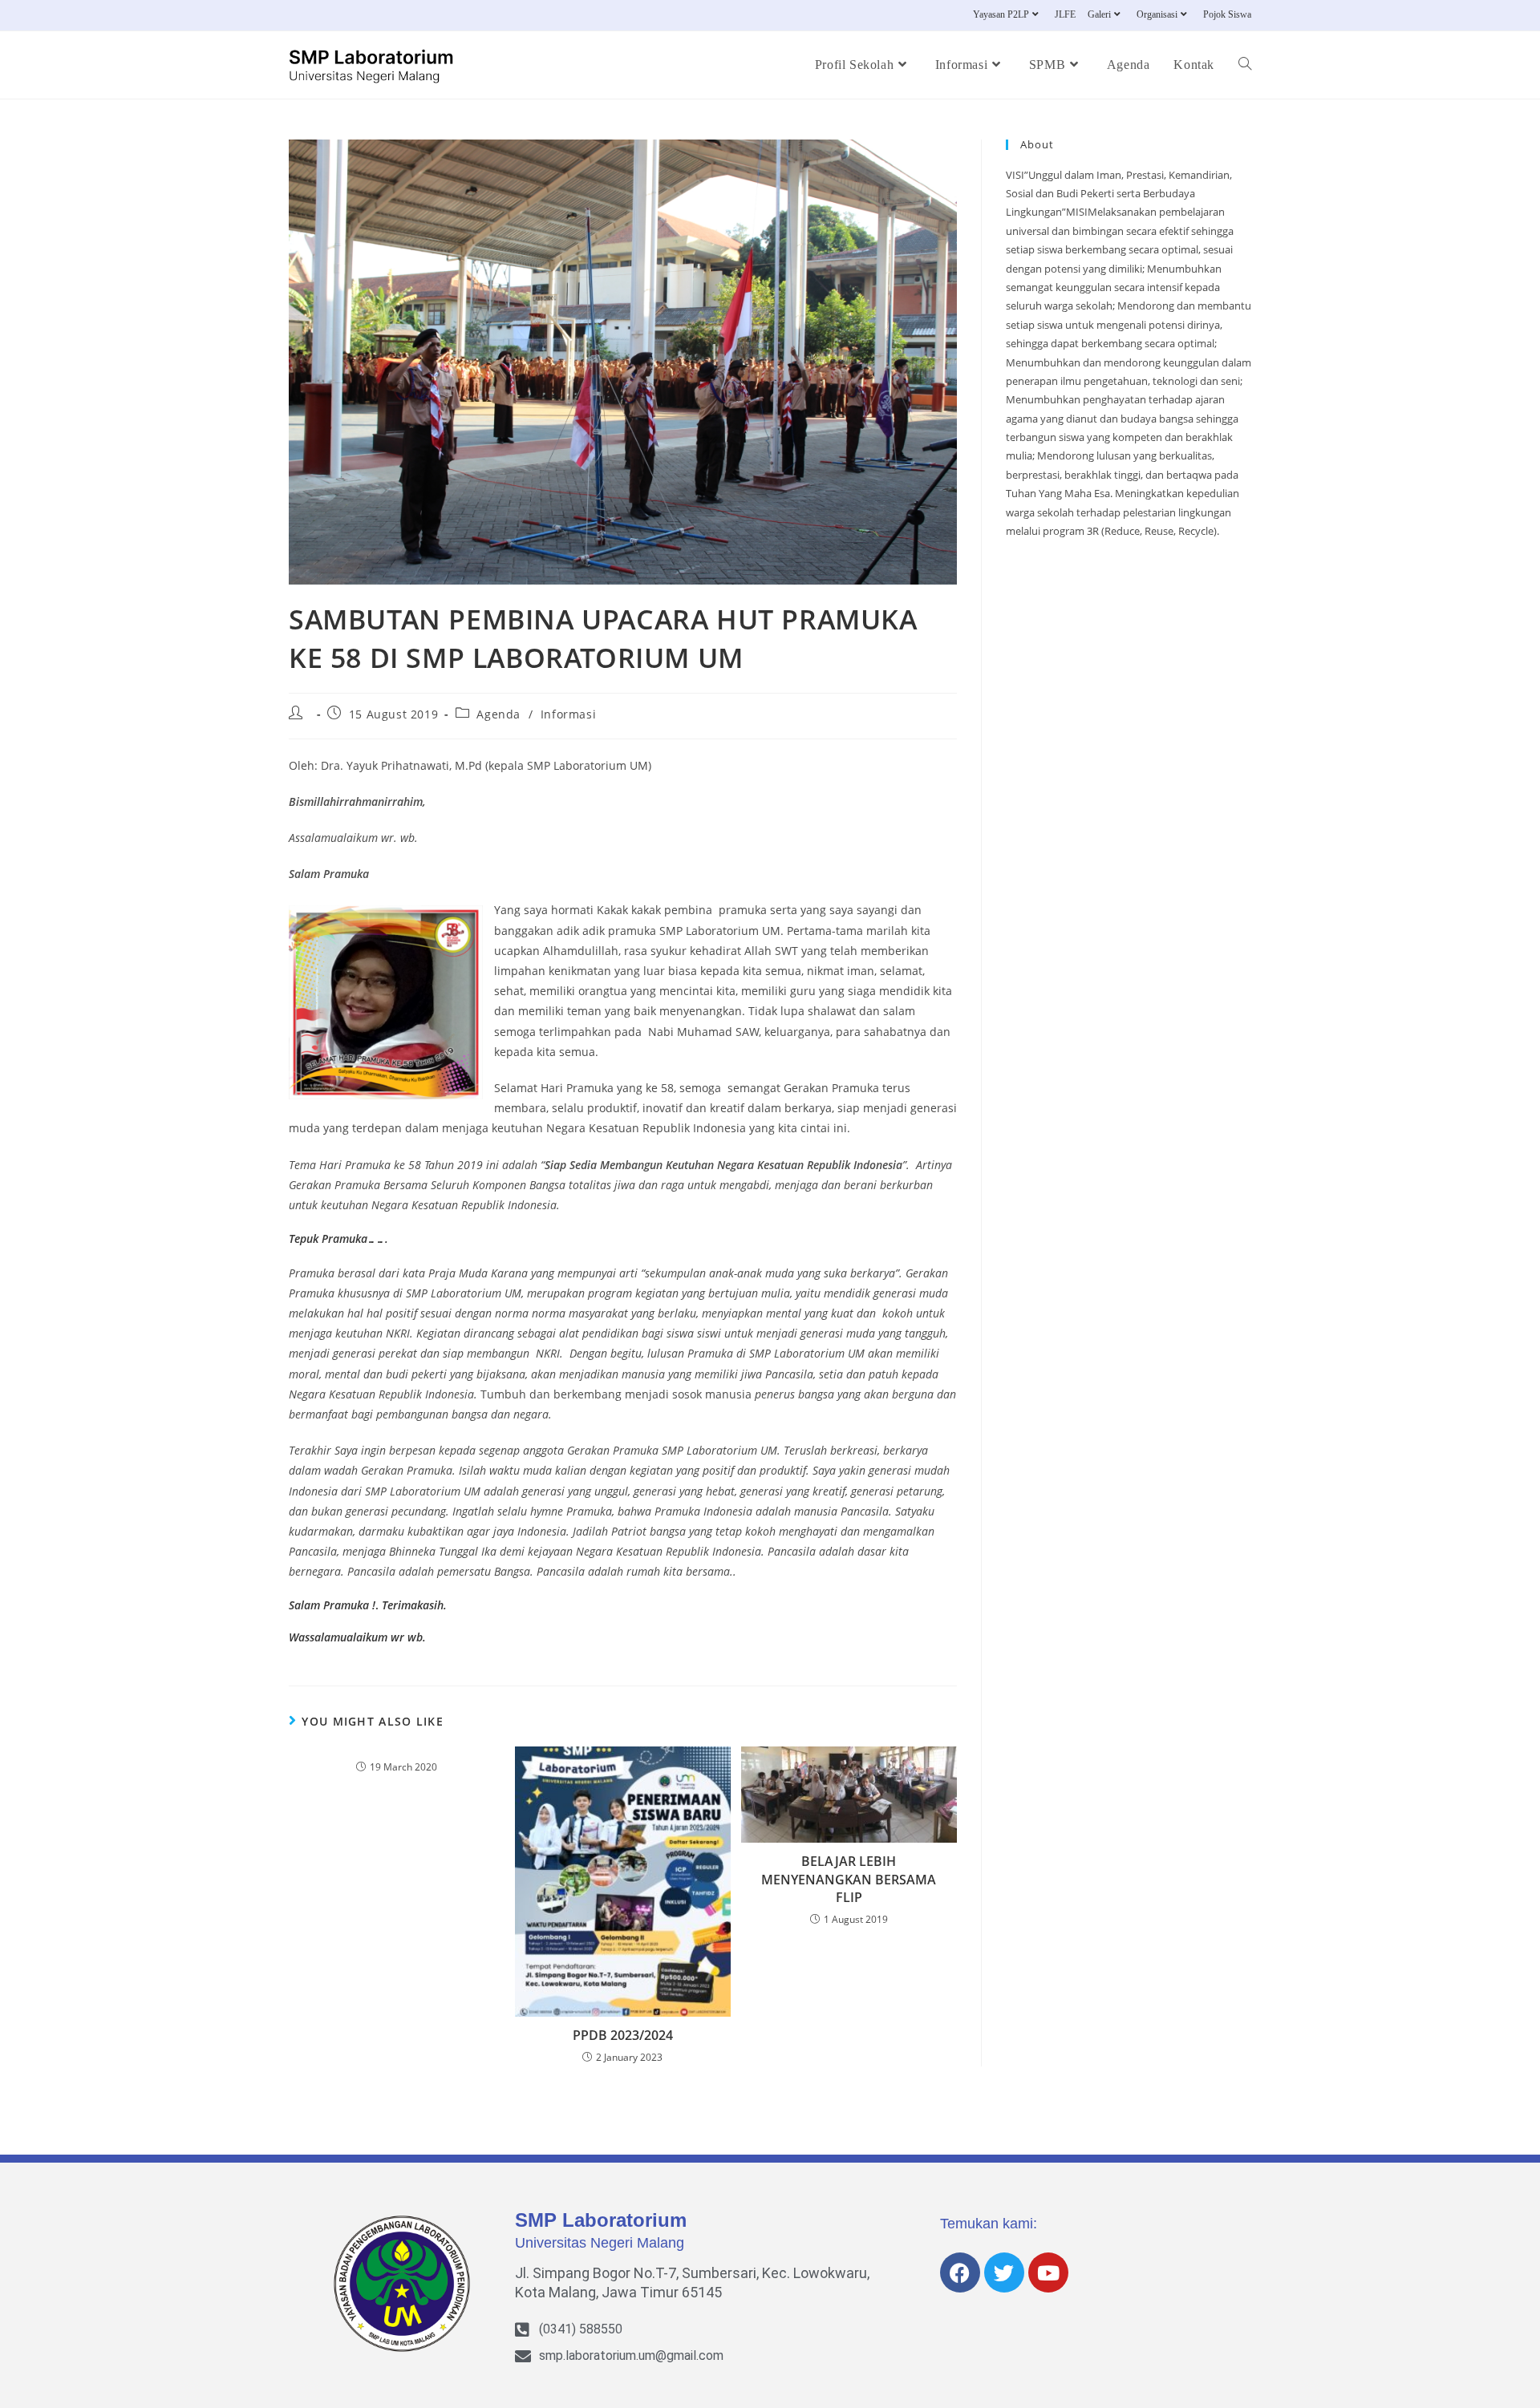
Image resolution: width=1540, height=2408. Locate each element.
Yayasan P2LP (1001, 14)
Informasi (568, 714)
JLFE (1065, 14)
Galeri (1099, 14)
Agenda (498, 714)
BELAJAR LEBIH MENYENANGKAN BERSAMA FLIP (849, 1879)
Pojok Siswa (1227, 14)
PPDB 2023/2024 (623, 2035)
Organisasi (1157, 14)
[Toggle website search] (1245, 65)
